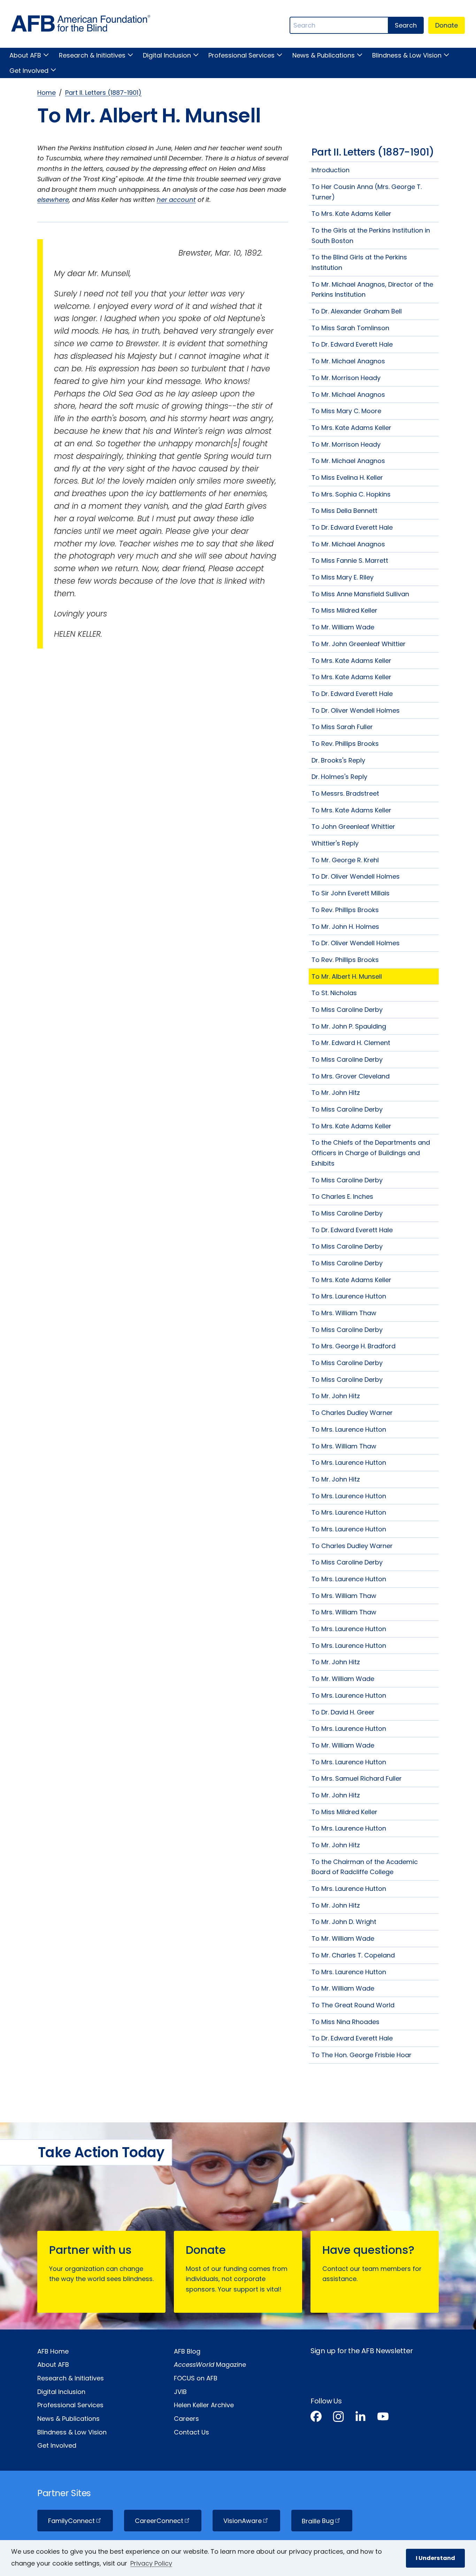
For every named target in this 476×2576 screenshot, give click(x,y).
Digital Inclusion (167, 55)
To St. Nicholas (334, 993)
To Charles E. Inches (342, 1196)
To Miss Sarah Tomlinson (350, 328)
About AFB (25, 55)
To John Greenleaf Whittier (353, 827)
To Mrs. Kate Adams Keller (351, 214)
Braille (318, 2521)
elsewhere (53, 200)
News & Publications (323, 55)
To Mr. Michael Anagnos (348, 361)
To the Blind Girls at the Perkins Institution (359, 262)
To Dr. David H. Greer (343, 1712)
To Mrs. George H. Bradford (354, 1346)
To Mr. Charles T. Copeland (353, 1955)
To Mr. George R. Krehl (345, 860)
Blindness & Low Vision (407, 55)
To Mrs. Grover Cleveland (351, 1076)
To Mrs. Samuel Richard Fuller (357, 1778)
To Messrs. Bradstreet (345, 793)
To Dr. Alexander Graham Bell (357, 311)
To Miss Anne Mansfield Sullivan (360, 594)
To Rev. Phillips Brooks (345, 744)
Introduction (331, 170)
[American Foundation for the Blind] (81, 25)
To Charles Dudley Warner (352, 1413)
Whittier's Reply (335, 843)
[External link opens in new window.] (316, 2418)
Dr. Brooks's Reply (338, 760)
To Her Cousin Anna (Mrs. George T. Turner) (367, 192)
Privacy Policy (151, 2563)
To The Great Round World (353, 2005)
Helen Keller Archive (204, 2405)
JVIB (180, 2392)
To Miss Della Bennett (344, 511)
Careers (186, 2419)
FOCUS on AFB (196, 2378)
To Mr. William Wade (343, 627)
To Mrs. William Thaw (344, 1313)
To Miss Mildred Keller (344, 610)
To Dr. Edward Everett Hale (352, 344)
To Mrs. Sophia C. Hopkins (351, 494)
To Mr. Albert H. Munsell (347, 976)
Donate (447, 25)
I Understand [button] (435, 2558)
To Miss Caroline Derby (347, 1010)
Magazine (210, 2365)
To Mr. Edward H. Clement (351, 1043)
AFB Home (53, 2351)
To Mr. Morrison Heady (346, 378)
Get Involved (29, 71)
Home (47, 93)
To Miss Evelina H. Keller (347, 478)
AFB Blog (187, 2351)
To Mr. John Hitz (336, 1093)
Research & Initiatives (92, 55)
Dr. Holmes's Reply (339, 777)
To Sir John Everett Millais (351, 893)
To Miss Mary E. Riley (343, 577)
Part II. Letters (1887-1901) (103, 93)
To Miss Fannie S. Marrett (350, 560)
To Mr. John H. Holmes (345, 927)
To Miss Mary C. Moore (346, 411)
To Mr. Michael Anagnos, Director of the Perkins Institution (372, 290)
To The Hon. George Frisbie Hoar (362, 2055)
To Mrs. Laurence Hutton (349, 1296)
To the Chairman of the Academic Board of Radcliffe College (365, 1867)
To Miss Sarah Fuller (342, 727)
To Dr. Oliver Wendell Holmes (356, 710)
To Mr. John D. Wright (344, 1922)
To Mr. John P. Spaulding (349, 1026)
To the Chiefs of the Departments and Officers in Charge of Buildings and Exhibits (371, 1153)
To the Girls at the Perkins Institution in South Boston (371, 236)
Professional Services (241, 55)
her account (176, 200)
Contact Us (191, 2432)
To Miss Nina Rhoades (346, 2022)
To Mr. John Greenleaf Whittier (359, 644)
